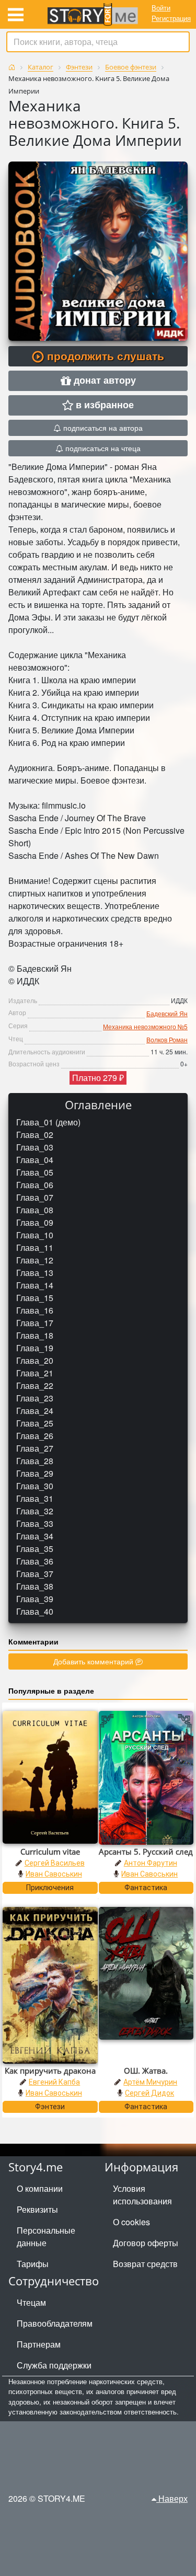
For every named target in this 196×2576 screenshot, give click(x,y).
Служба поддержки (54, 2365)
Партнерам (39, 2344)
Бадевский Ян (167, 1013)
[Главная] (12, 67)
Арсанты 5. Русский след (146, 1851)
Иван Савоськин (54, 1874)
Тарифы (33, 2264)
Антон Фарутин (151, 1863)
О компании (40, 2188)
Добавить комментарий (94, 1661)
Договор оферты (146, 2243)
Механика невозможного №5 (145, 1026)
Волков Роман (167, 1039)
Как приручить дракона (50, 2071)
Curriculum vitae (50, 1851)
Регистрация (171, 18)
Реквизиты (37, 2209)
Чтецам (31, 2302)
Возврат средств (145, 2264)
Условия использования (142, 2195)
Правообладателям (55, 2323)
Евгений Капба (54, 2082)
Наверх (172, 2498)
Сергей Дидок (149, 2093)
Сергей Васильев (55, 1863)
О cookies (131, 2222)
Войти (161, 8)
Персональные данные (46, 2236)
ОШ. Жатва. (146, 2071)
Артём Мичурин (150, 2082)
